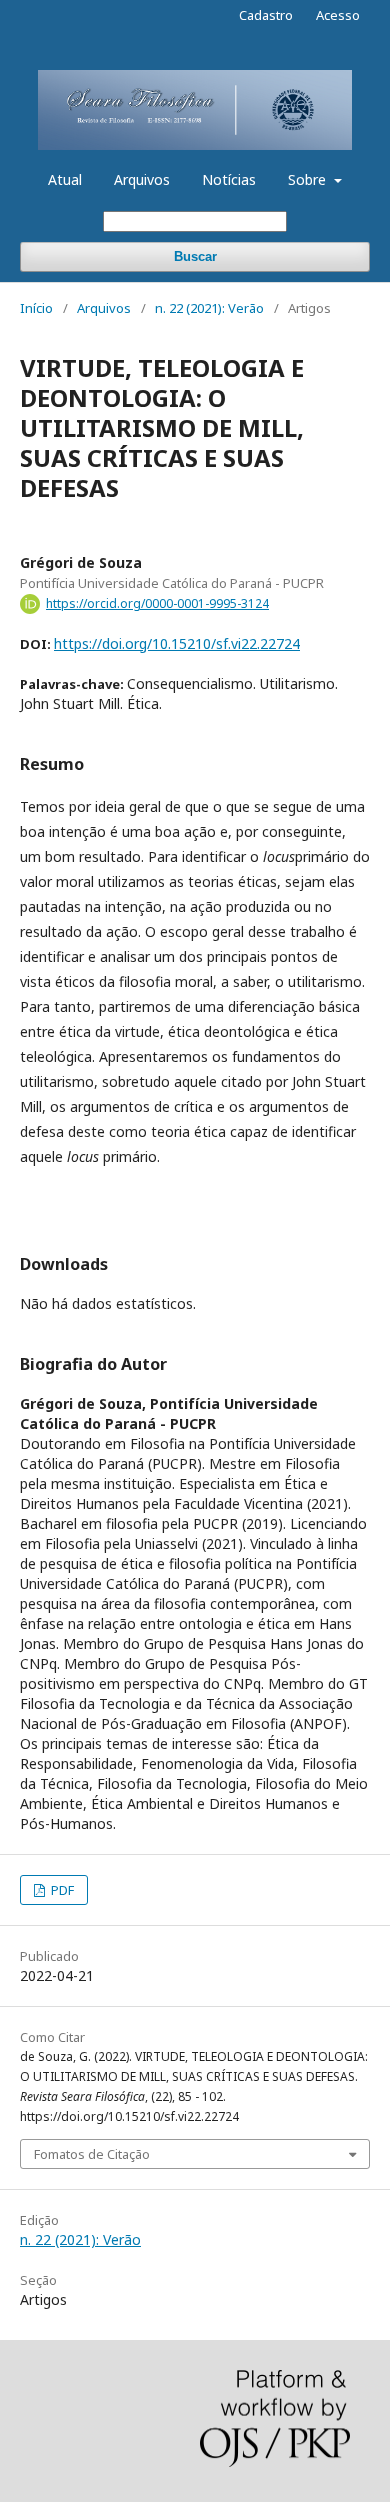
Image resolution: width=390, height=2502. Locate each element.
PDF (61, 1890)
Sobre (309, 179)
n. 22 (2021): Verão (209, 308)
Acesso (338, 15)
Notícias (229, 179)
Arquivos (142, 179)
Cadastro (266, 15)
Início (36, 308)
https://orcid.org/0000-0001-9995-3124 (157, 603)
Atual (65, 179)
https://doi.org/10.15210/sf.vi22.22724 (177, 643)
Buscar (195, 256)
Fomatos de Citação (92, 2154)
